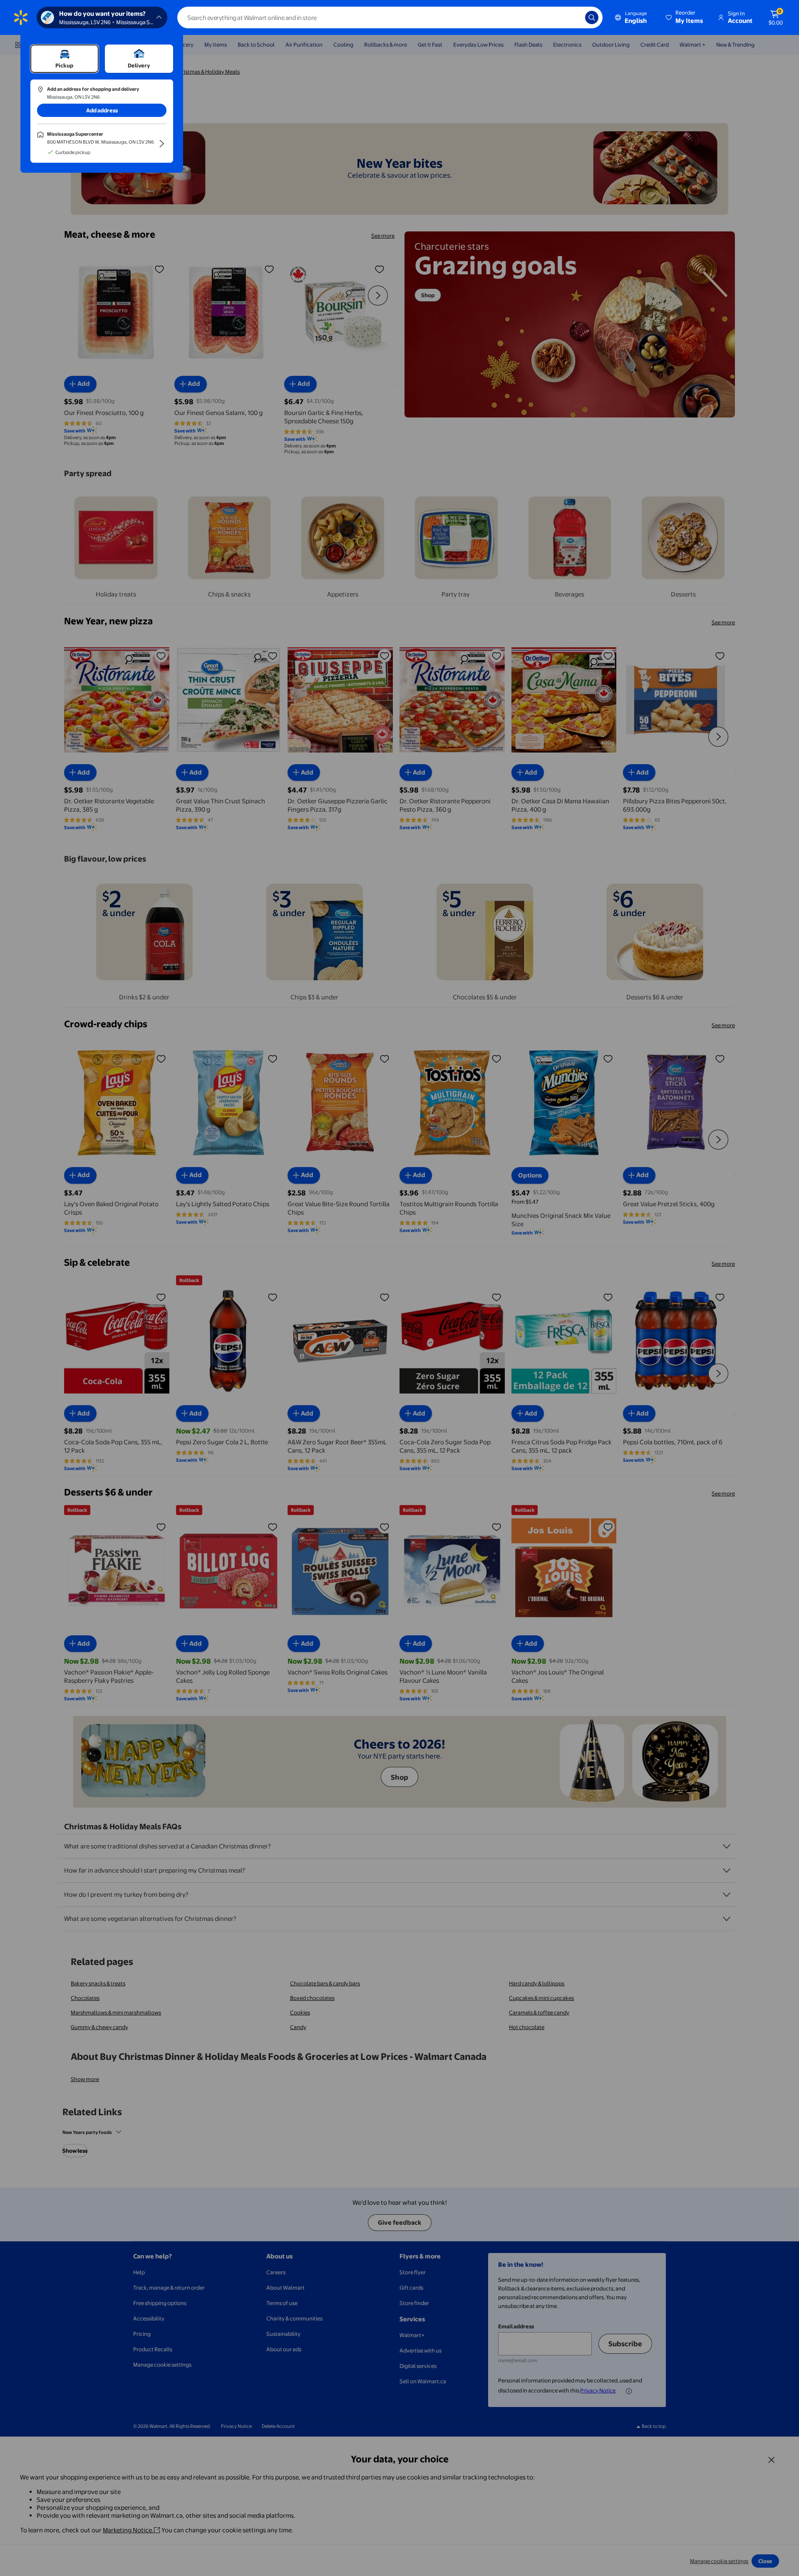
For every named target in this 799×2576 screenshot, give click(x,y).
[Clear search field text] (573, 17)
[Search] (592, 17)
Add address (102, 110)
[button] (685, 17)
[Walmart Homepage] (21, 17)
